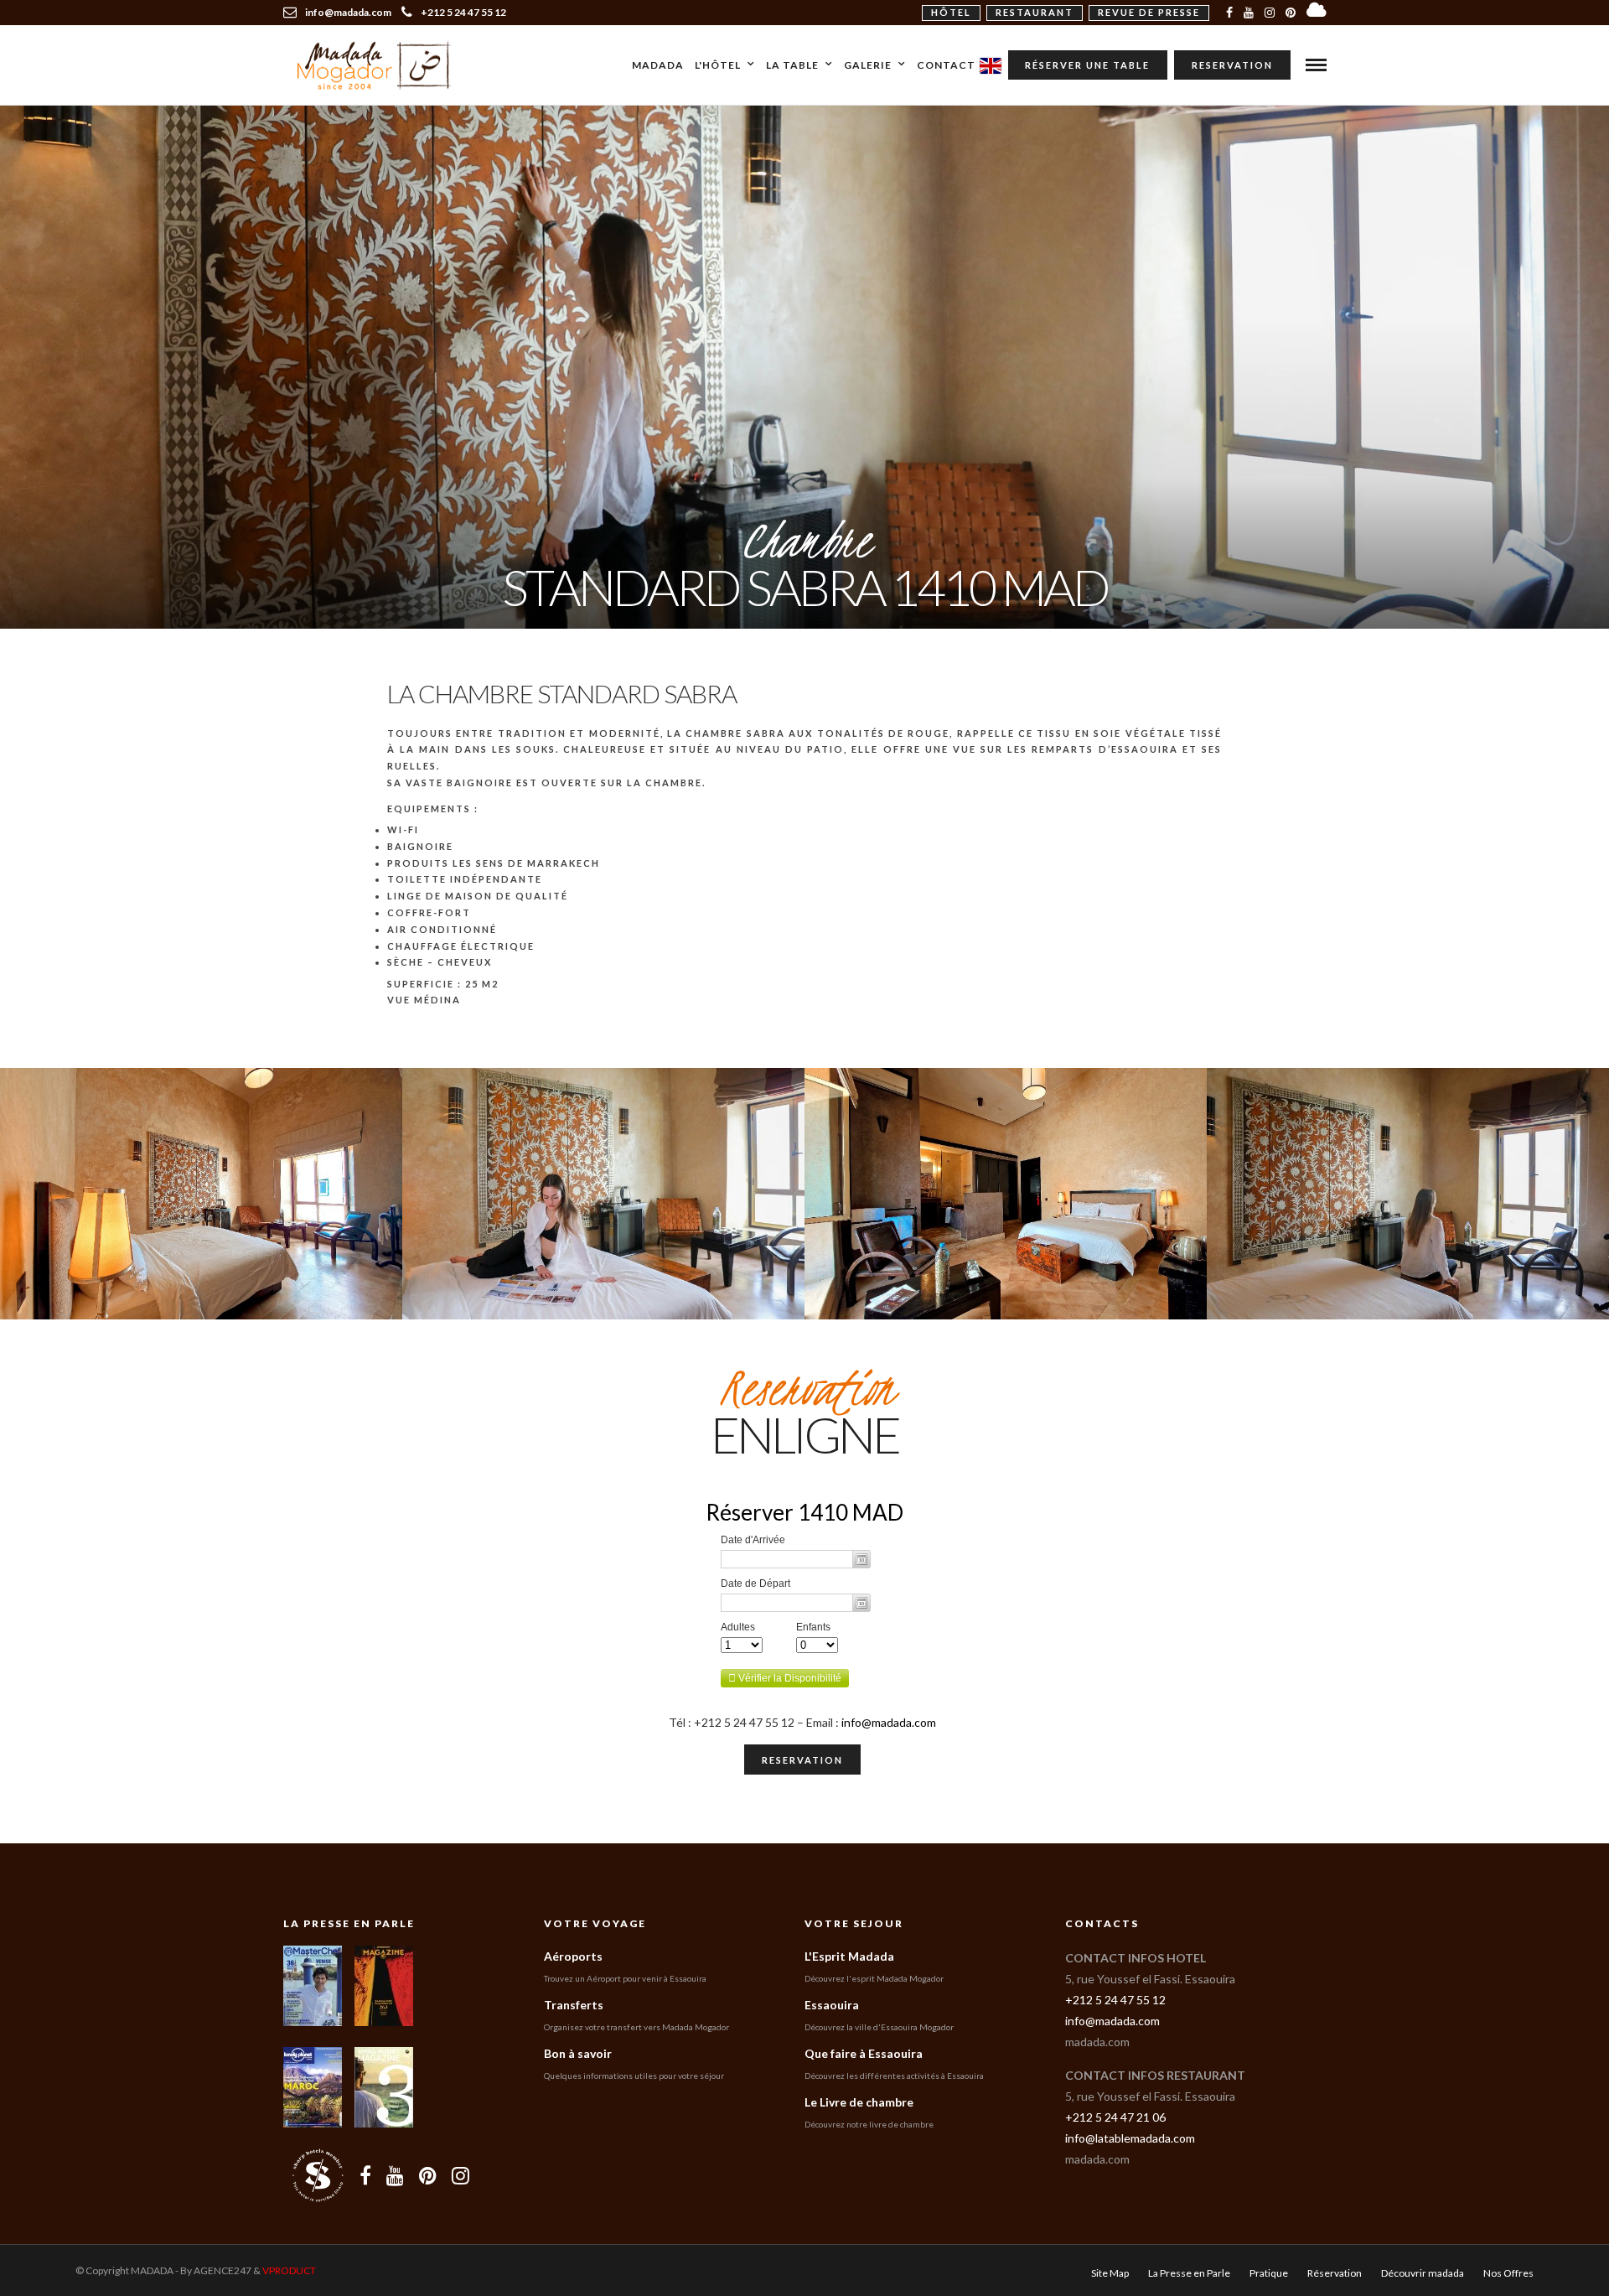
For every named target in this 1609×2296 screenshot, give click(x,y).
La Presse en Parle (349, 1923)
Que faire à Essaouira (864, 2053)
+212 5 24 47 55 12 (463, 12)
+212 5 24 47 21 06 (1115, 2117)
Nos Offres (1508, 2273)
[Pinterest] (428, 2175)
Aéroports (573, 1956)
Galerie (868, 65)
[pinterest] (1291, 13)
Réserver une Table (1087, 65)
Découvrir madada (1423, 2273)
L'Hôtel (718, 65)
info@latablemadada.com (1130, 2138)
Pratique (1269, 2273)
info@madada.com (889, 1722)
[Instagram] (1270, 13)
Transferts (574, 2005)
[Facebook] (365, 2175)
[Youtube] (1249, 13)
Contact (946, 65)
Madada (658, 65)
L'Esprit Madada (849, 1956)
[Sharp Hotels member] (318, 2175)
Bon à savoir (578, 2053)
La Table (792, 65)
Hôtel (951, 12)
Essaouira (832, 2005)
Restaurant (1035, 12)
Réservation (1335, 2273)
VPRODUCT (289, 2270)
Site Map (1110, 2273)
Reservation (1232, 65)
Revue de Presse (1149, 12)
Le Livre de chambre (859, 2102)
